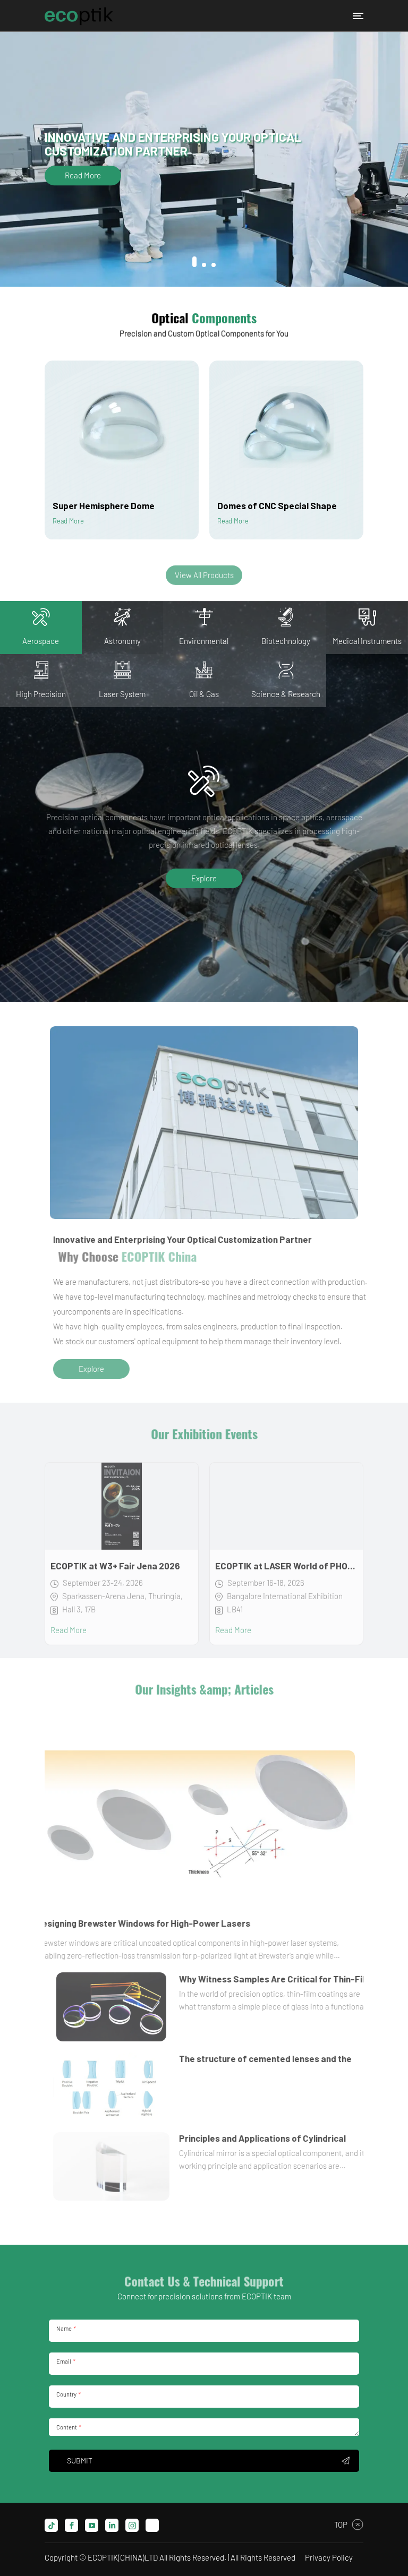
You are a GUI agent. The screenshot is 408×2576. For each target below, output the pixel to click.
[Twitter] (152, 2525)
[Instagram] (132, 2525)
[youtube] (92, 2525)
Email (65, 2361)
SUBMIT (80, 2461)
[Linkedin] (112, 2525)
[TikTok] (51, 2525)
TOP (341, 2525)
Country (68, 2394)
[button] (194, 265)
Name (66, 2328)
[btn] (358, 16)
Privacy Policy (329, 2557)
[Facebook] (71, 2525)
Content (68, 2427)
